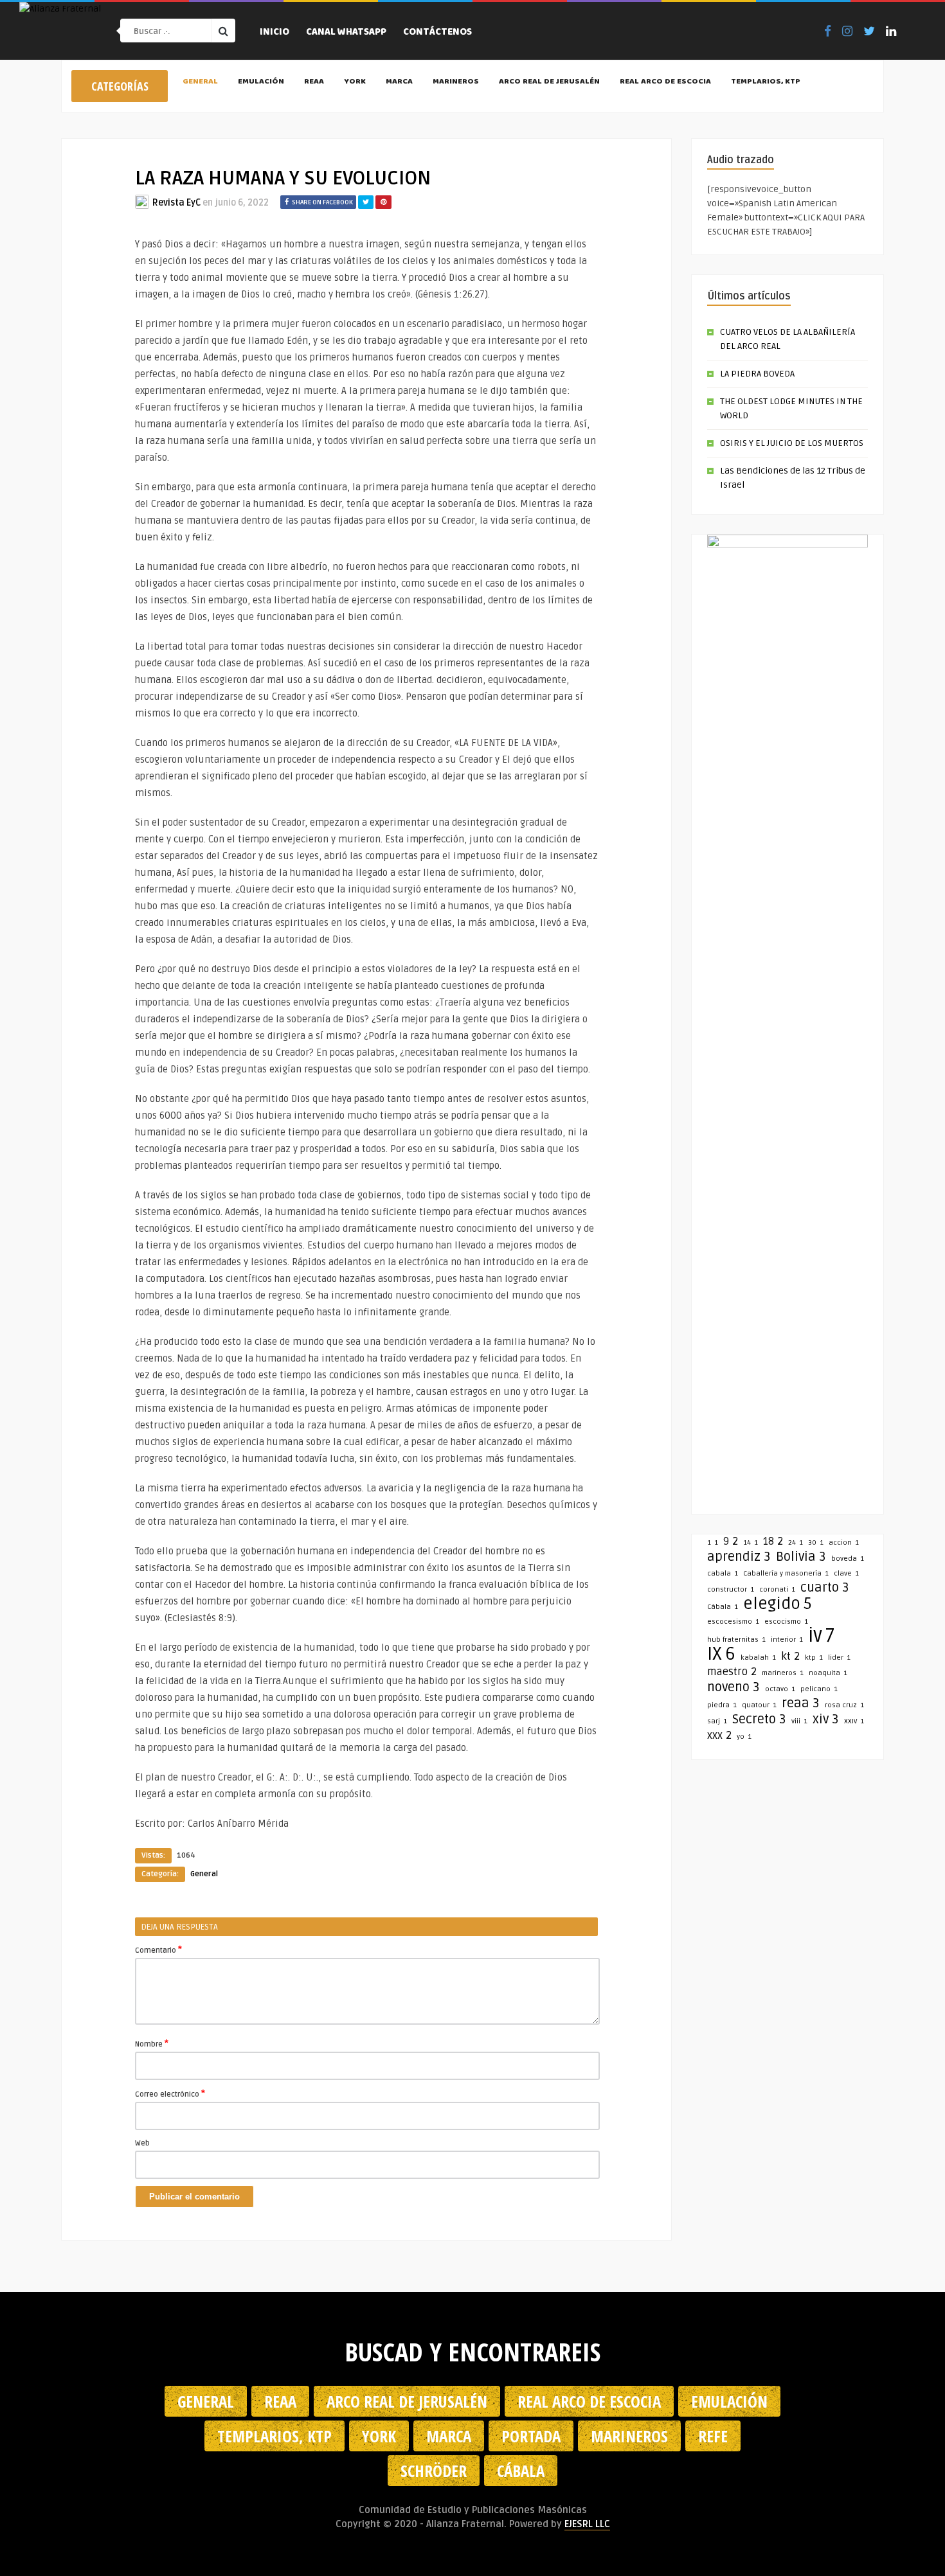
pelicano (819, 1689)
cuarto (825, 1588)
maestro (732, 1672)
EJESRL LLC (587, 2524)
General (200, 82)
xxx (719, 1736)
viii (799, 1721)
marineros (783, 1673)
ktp (814, 1657)
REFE (713, 2436)
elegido (778, 1604)
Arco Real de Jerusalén (549, 82)
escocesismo (733, 1621)
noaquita (828, 1673)
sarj (717, 1721)
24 (796, 1542)
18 (773, 1541)
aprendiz (739, 1557)
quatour (759, 1705)
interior (787, 1639)
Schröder (434, 2471)
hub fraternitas (736, 1639)
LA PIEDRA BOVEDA (757, 374)
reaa (801, 1703)
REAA (314, 82)
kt (790, 1657)
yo (744, 1737)
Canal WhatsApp (346, 33)
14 (751, 1542)
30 (816, 1542)
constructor (731, 1589)
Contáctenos (437, 33)
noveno (733, 1687)
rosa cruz (844, 1705)
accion (844, 1542)
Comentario (158, 1950)
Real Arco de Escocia (665, 82)
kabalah (758, 1657)
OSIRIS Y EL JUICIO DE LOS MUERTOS (792, 443)
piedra (722, 1705)
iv (821, 1636)
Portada (531, 2436)
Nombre (152, 2043)
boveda (848, 1559)
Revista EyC (176, 203)
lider (839, 1657)
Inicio (274, 33)
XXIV (854, 1721)
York (355, 82)
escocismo (786, 1621)
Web (142, 2143)
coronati (777, 1589)
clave (846, 1573)
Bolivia (801, 1557)
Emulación (261, 82)
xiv (826, 1719)
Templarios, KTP (766, 82)
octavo (780, 1689)
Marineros (456, 82)
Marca (399, 82)
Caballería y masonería (786, 1573)
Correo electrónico (170, 2093)
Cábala (723, 1607)
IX (721, 1654)
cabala (723, 1573)
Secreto (759, 1719)
